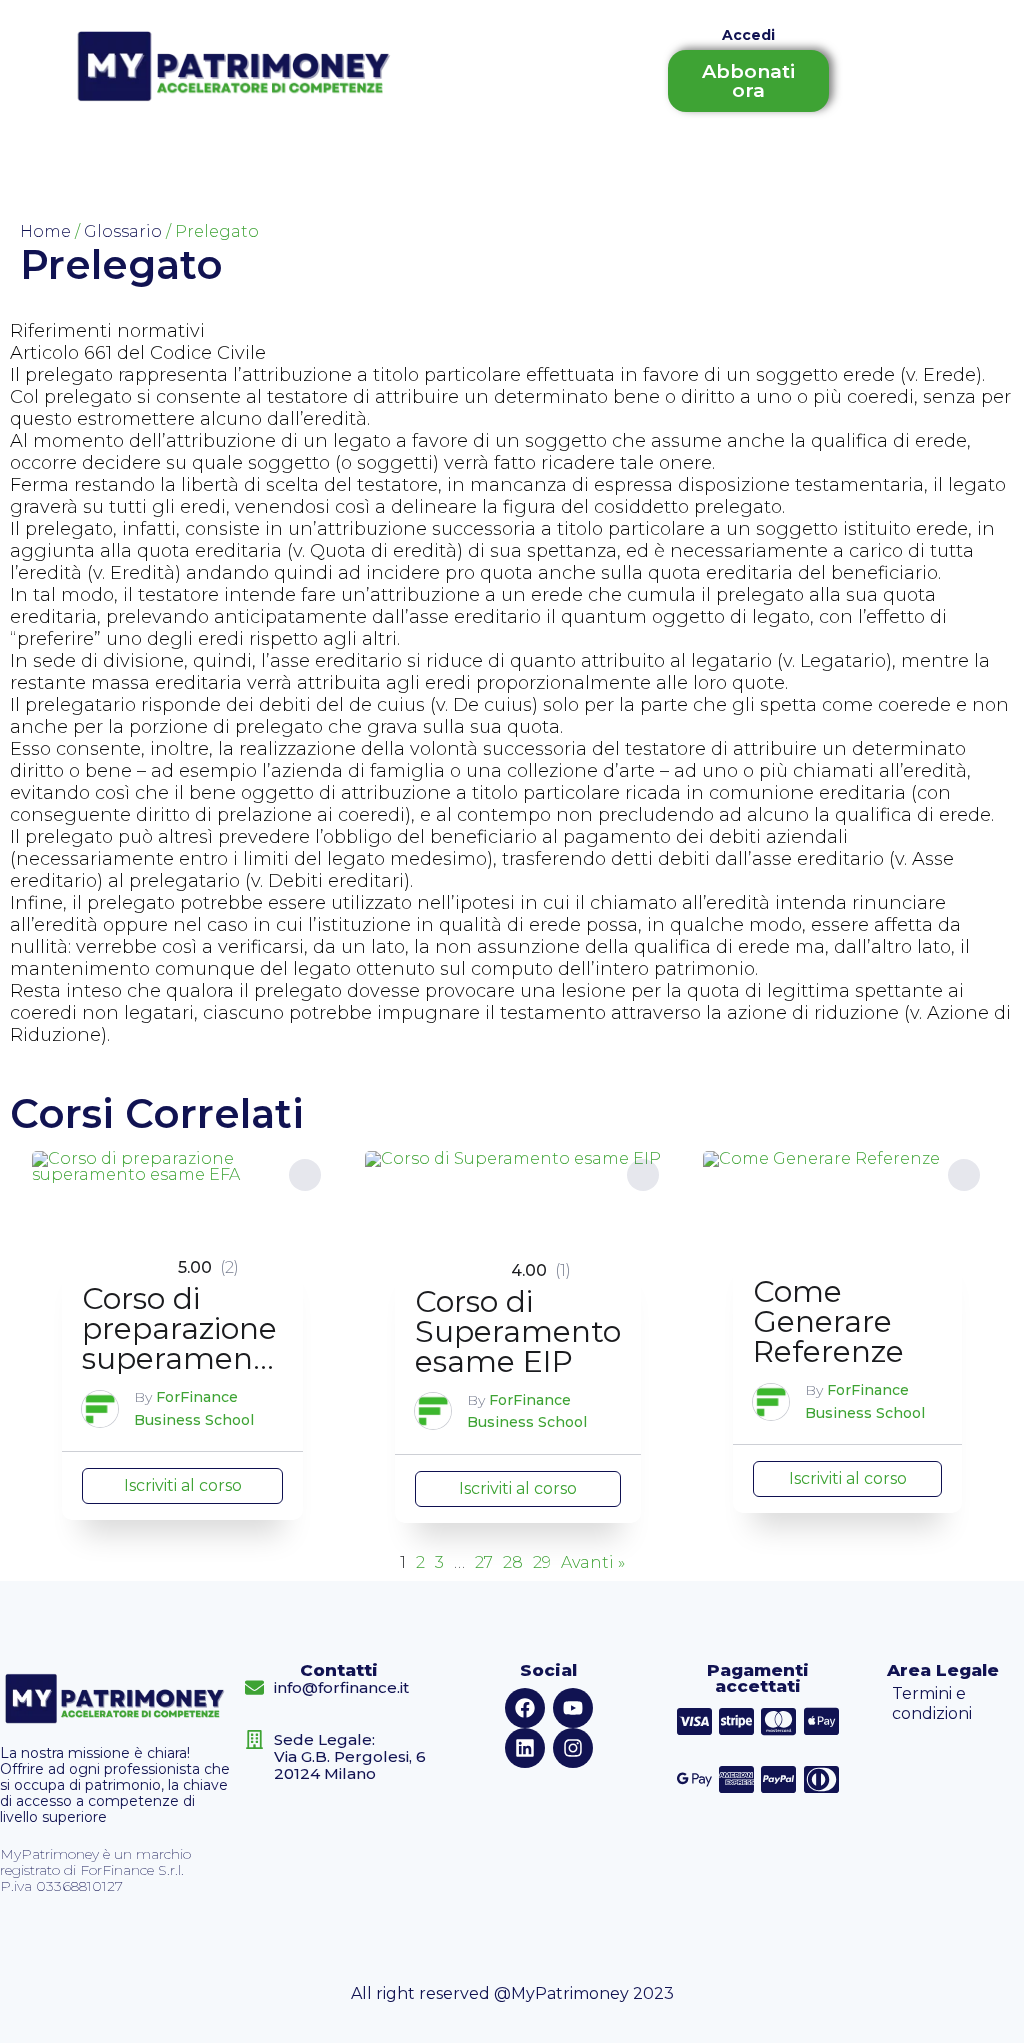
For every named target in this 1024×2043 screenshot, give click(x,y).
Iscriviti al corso (183, 1485)
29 (542, 1563)
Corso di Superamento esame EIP (518, 1331)
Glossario (123, 231)
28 (513, 1563)
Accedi (748, 35)
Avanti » (593, 1563)
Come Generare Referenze (828, 1321)
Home (45, 231)
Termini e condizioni (932, 1703)
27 (484, 1563)
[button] (305, 1175)
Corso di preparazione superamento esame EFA (182, 1343)
